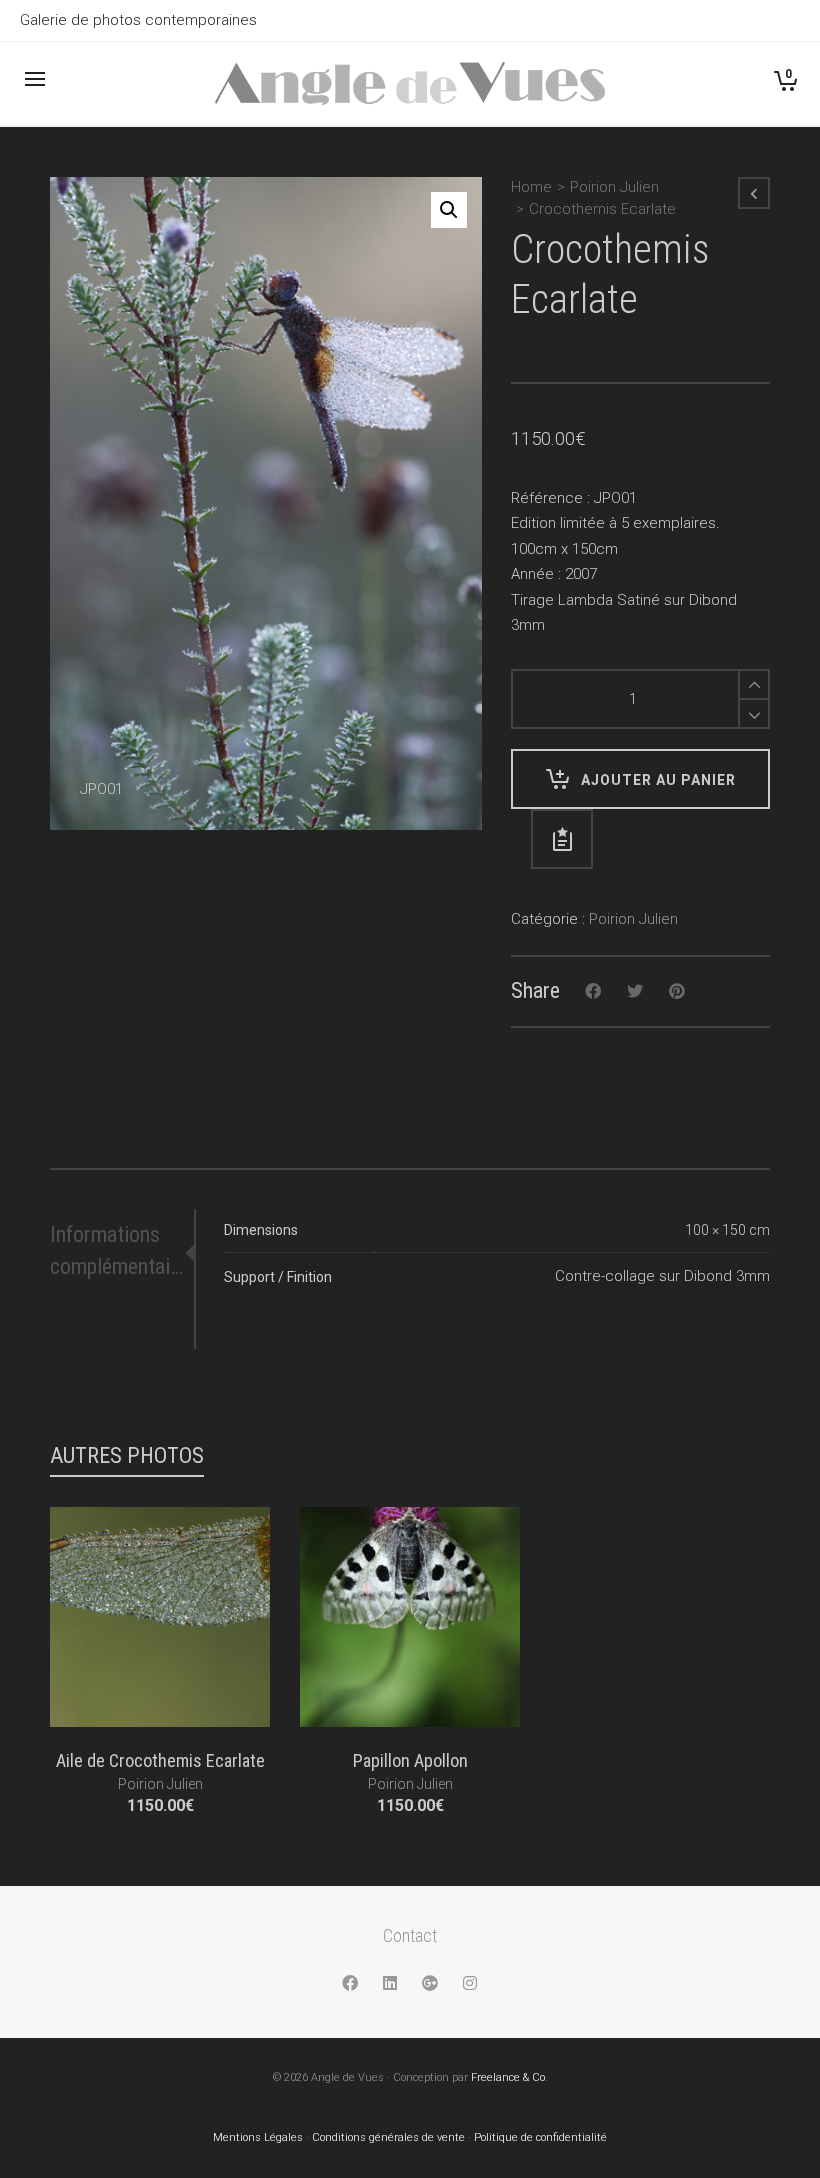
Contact (410, 1935)
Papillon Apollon (410, 1760)
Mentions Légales (258, 2137)
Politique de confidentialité (540, 2137)
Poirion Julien (614, 187)
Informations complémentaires (118, 1250)
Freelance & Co (508, 2077)
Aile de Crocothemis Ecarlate (160, 1760)
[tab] (122, 1251)
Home (531, 187)
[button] (449, 210)
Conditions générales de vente (388, 2137)
